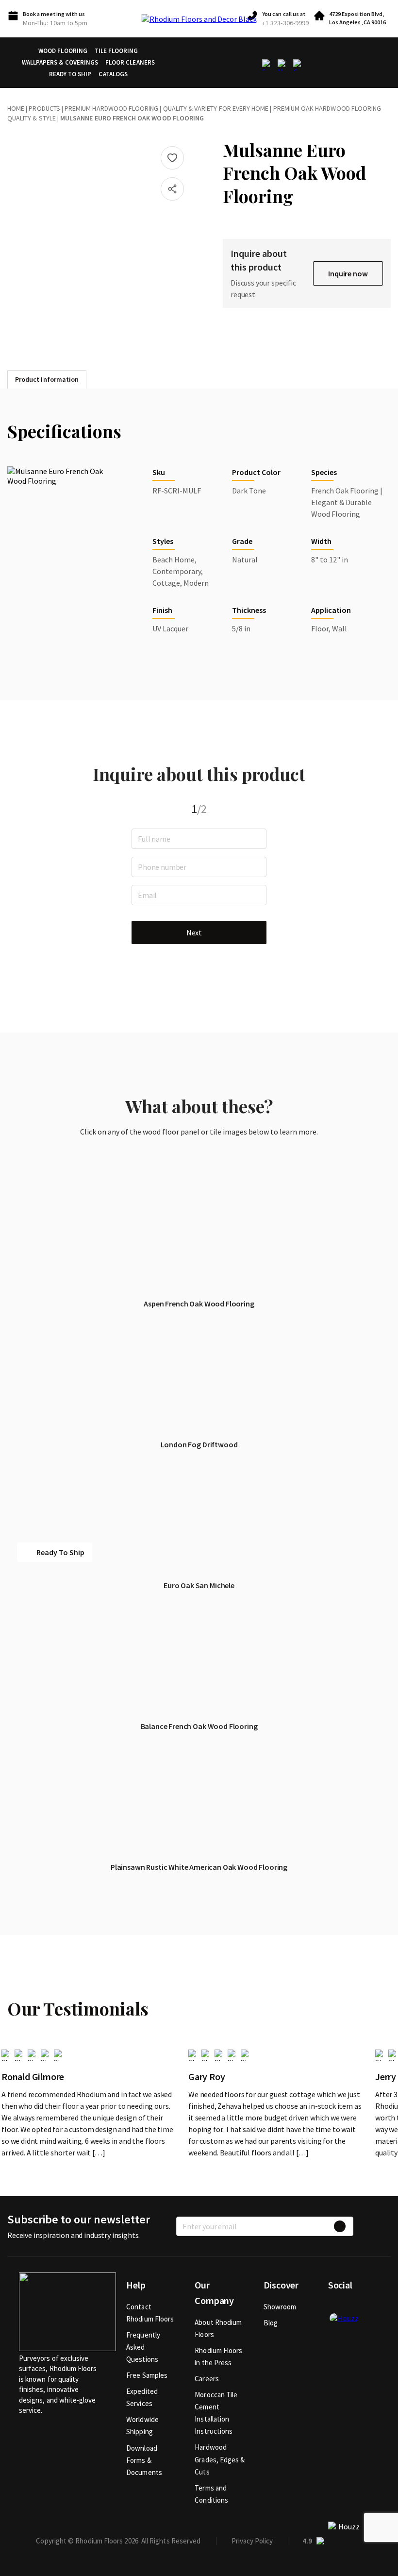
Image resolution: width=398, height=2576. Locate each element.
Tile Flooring (116, 51)
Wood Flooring (63, 51)
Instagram (367, 2306)
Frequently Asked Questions (143, 2347)
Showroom (280, 2307)
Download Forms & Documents (144, 2460)
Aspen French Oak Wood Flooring (199, 1304)
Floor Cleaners (130, 62)
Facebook (335, 2306)
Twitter (351, 2306)
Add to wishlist (172, 158)
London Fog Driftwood (199, 1444)
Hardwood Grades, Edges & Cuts (220, 2459)
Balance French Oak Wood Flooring (199, 1726)
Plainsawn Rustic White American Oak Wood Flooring (199, 1867)
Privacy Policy (252, 2541)
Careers (207, 2379)
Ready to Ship (70, 74)
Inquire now (348, 273)
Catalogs (113, 74)
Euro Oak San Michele (199, 1585)
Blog (271, 2323)
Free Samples (147, 2375)
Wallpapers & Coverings (60, 62)
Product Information (47, 379)
